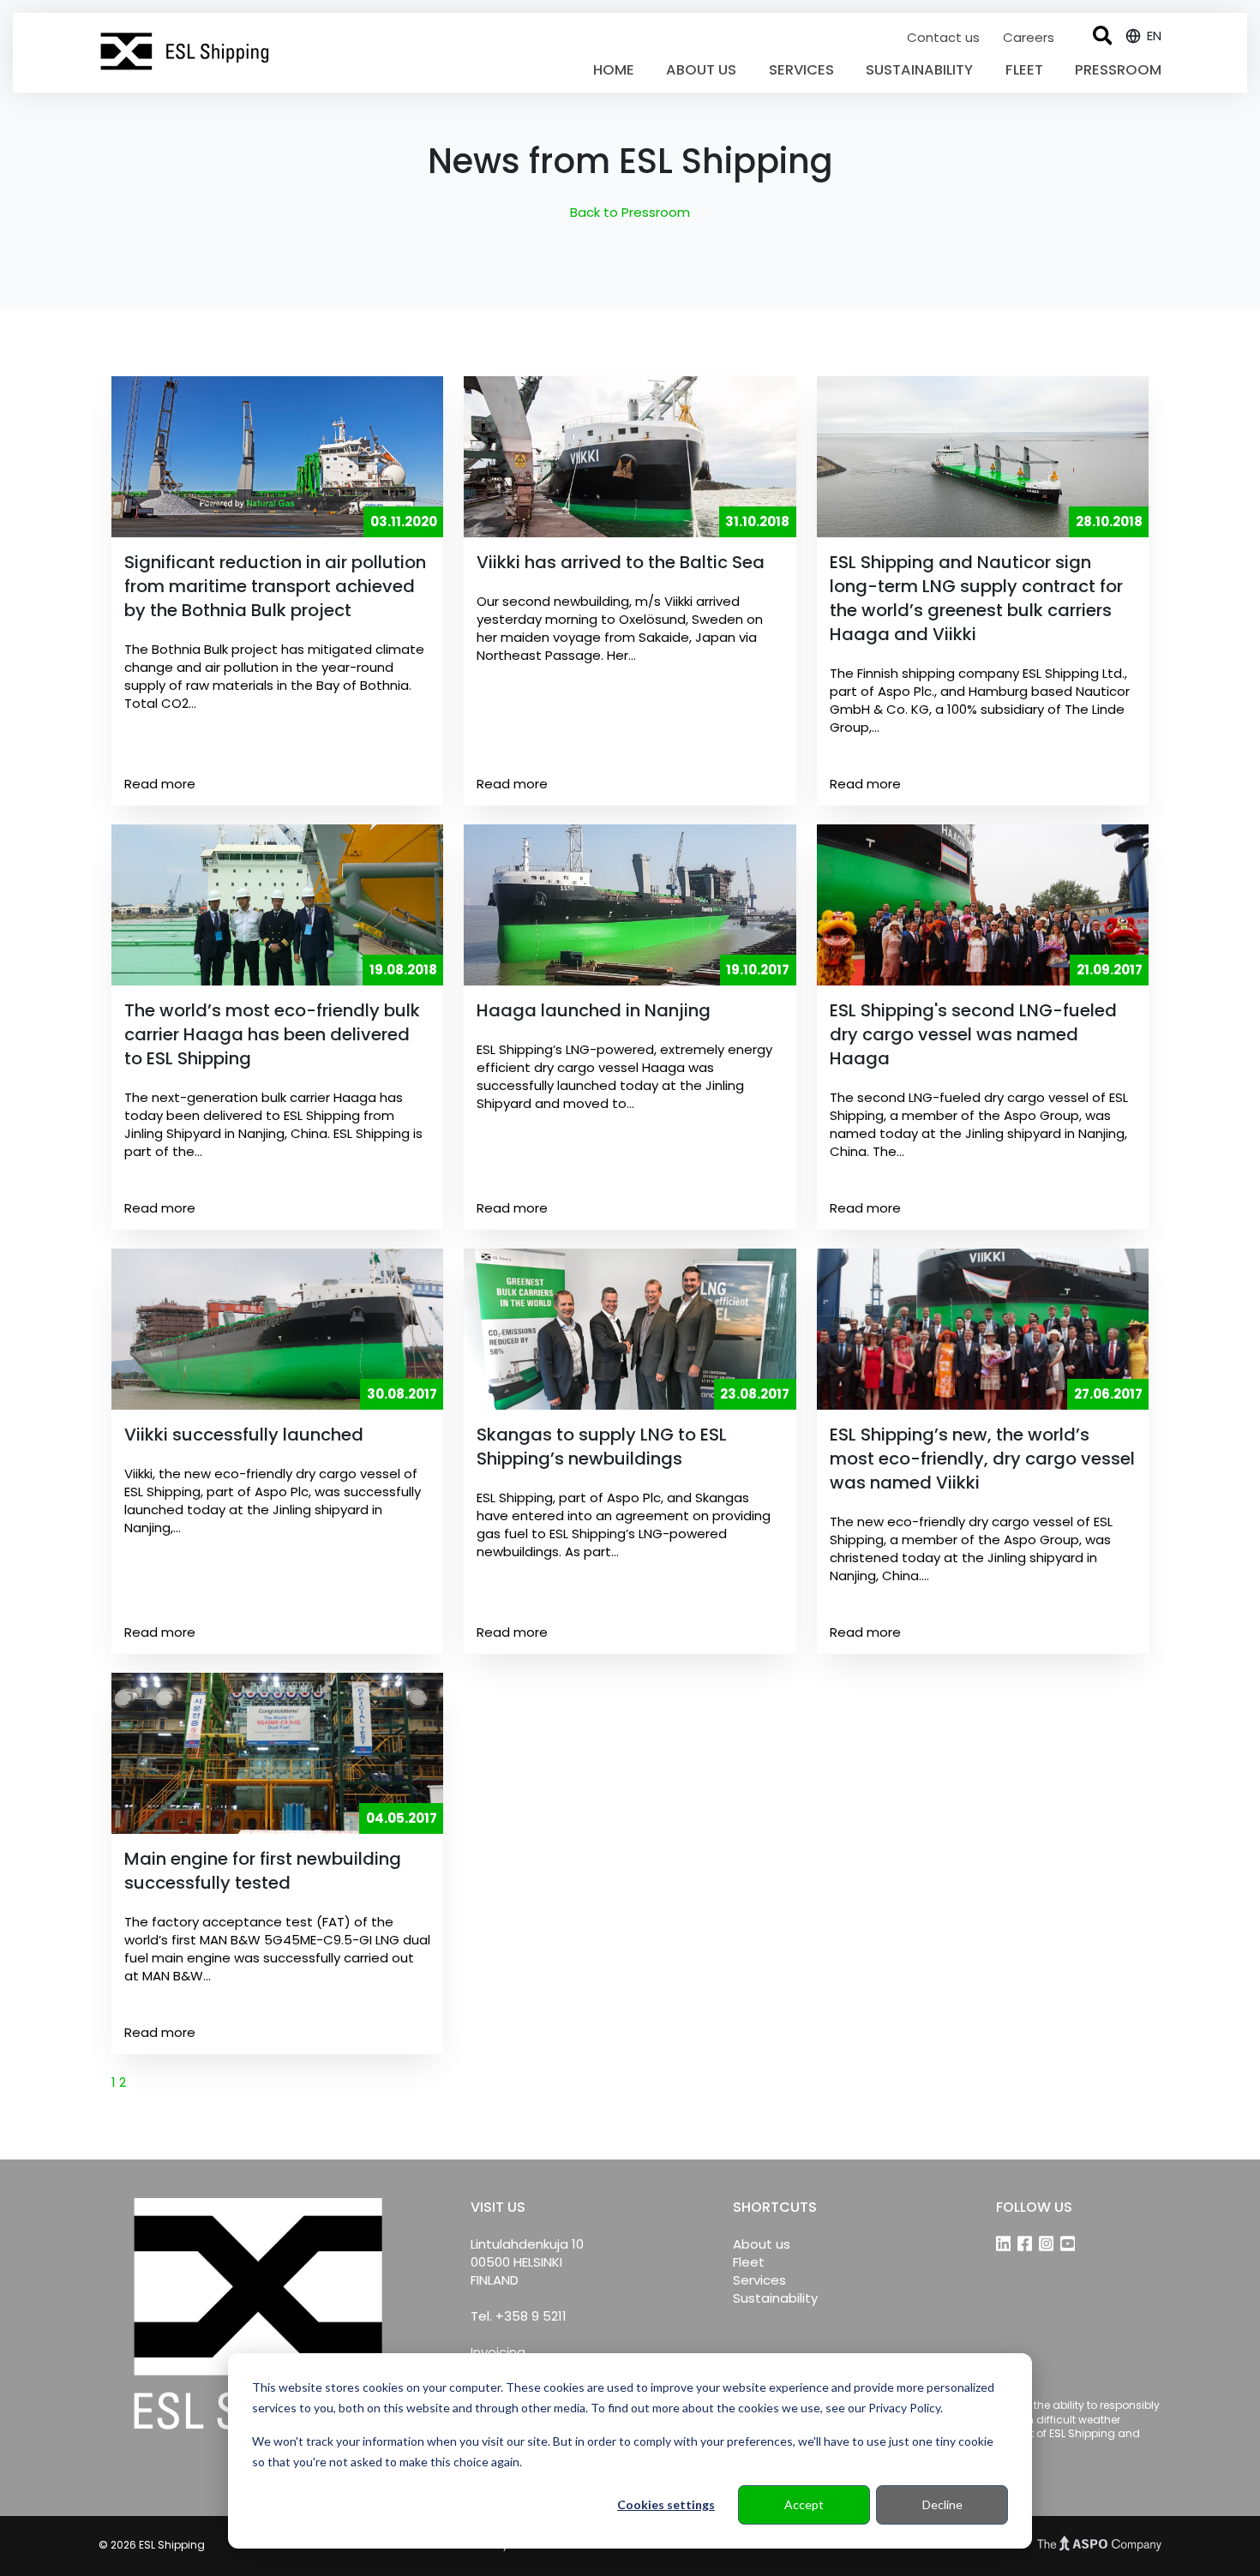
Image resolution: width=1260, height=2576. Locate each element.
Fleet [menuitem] (749, 2262)
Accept (804, 2504)
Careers (1029, 37)
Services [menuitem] (759, 2280)
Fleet (1024, 70)
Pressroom (1118, 70)
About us (701, 70)
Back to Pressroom (630, 212)
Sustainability (919, 70)
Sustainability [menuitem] (775, 2298)
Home (614, 70)
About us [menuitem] (762, 2244)
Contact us (945, 37)
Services (801, 70)
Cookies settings (666, 2504)
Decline (942, 2504)
